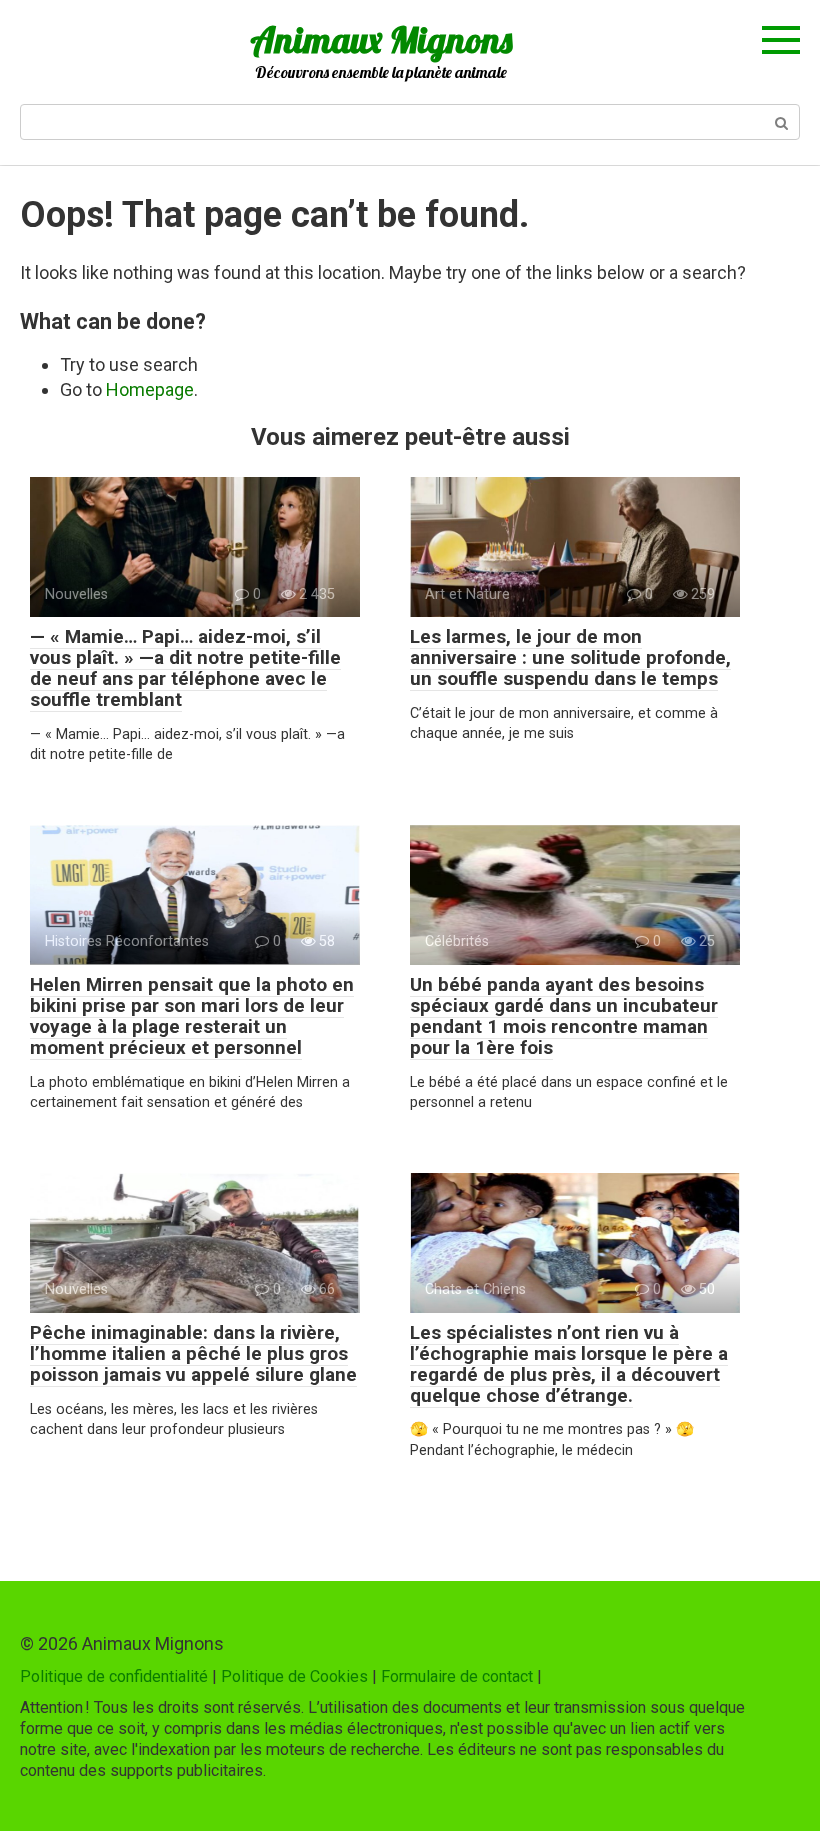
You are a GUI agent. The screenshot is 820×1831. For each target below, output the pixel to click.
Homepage (150, 389)
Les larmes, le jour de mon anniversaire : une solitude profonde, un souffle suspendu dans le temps (570, 657)
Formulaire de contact (457, 1676)
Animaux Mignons (381, 39)
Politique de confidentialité (114, 1676)
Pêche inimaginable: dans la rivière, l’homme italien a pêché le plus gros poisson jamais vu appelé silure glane (193, 1353)
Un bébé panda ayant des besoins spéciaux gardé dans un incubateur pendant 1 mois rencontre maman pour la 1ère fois (564, 1016)
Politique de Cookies (294, 1676)
